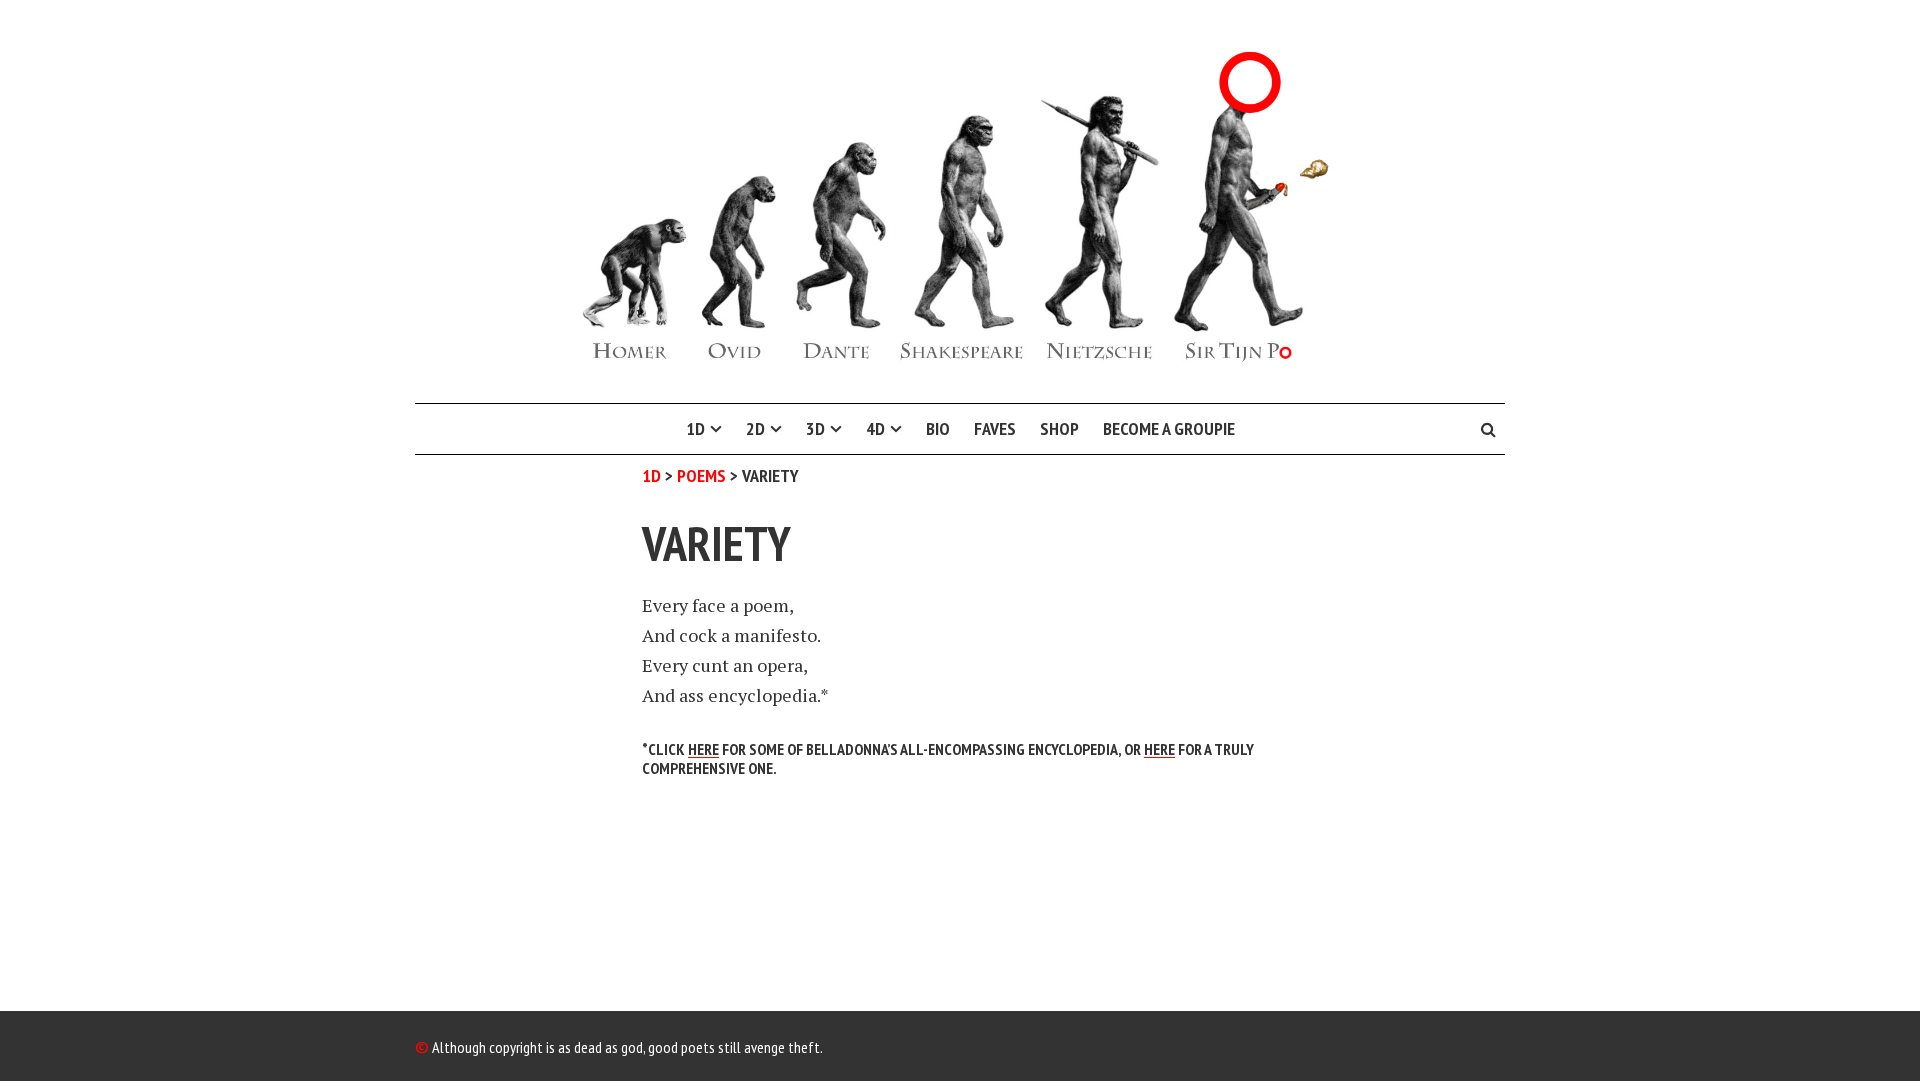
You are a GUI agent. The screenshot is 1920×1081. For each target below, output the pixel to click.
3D (815, 428)
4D (875, 428)
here (1159, 749)
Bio (938, 428)
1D (695, 428)
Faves (995, 428)
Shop (1059, 428)
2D (755, 428)
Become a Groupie (1169, 428)
